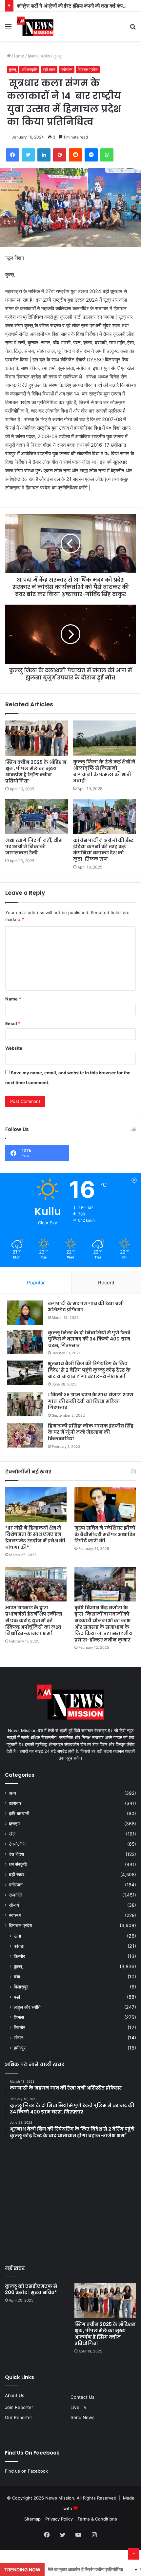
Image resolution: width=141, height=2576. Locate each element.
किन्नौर (19, 1956)
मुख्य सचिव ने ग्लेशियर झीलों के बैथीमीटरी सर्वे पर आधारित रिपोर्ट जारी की (105, 1534)
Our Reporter (19, 2417)
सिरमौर (19, 2027)
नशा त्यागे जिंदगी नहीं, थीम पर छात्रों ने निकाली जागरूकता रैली (34, 847)
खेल (12, 1834)
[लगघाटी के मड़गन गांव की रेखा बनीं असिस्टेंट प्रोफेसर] (25, 1313)
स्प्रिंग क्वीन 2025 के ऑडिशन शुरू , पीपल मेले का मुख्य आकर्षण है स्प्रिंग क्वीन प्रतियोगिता (36, 772)
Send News (82, 2417)
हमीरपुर (20, 2048)
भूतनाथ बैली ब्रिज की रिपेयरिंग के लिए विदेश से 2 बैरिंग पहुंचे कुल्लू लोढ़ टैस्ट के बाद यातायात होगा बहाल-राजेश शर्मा (89, 1370)
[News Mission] (35, 26)
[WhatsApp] (107, 155)
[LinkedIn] (44, 155)
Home (18, 56)
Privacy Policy (59, 2519)
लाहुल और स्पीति (27, 2007)
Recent (106, 1283)
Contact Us (82, 2397)
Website (14, 1048)
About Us (15, 2395)
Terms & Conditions (97, 2519)
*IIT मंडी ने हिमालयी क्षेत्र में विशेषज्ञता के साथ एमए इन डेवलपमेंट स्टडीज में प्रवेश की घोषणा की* (35, 1538)
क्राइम (14, 1824)
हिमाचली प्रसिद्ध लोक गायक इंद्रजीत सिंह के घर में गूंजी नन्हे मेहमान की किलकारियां (91, 1432)
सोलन (19, 2038)
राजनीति (16, 1895)
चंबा (17, 1976)
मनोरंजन (67, 69)
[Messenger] (91, 155)
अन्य (12, 1793)
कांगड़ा (19, 1946)
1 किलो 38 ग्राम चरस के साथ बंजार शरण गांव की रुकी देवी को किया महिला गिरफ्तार (91, 1401)
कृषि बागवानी (19, 1814)
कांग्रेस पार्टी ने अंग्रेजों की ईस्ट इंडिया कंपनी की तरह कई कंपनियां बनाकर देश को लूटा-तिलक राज (103, 850)
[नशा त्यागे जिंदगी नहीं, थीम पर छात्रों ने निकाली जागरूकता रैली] (37, 817)
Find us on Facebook (26, 2471)
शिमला (19, 2017)
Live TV (79, 2407)
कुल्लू (57, 56)
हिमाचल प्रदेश (39, 56)
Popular (36, 1283)
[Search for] (133, 29)
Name (13, 999)
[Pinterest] (60, 155)
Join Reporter (19, 2407)
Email (13, 1023)
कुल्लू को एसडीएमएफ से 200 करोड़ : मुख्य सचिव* (31, 2289)
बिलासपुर (21, 1987)
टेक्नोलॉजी (17, 1844)
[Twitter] (28, 155)
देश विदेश (16, 1854)
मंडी (17, 1997)
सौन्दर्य (14, 1905)
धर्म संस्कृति (29, 69)
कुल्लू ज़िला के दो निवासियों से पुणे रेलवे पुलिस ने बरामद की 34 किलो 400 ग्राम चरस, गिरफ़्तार (89, 1339)
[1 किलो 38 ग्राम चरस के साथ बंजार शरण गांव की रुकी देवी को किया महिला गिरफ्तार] (25, 1404)
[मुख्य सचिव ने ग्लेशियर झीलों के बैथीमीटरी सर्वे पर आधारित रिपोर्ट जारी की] (105, 1505)
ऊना (17, 1936)
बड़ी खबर (49, 69)
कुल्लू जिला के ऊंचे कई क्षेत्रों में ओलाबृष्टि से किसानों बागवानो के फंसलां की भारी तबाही (104, 771)
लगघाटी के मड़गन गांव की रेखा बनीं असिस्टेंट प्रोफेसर (86, 1307)
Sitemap (32, 2519)
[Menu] (8, 29)
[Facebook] (12, 155)
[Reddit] (75, 155)
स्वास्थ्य (15, 1915)
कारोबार (15, 1803)
